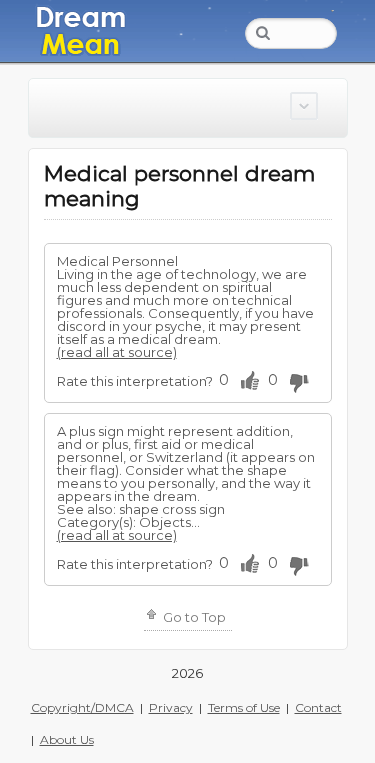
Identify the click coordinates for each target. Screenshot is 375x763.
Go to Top (193, 617)
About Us (67, 739)
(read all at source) (117, 352)
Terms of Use (244, 707)
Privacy (171, 707)
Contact (318, 707)
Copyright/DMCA (82, 707)
